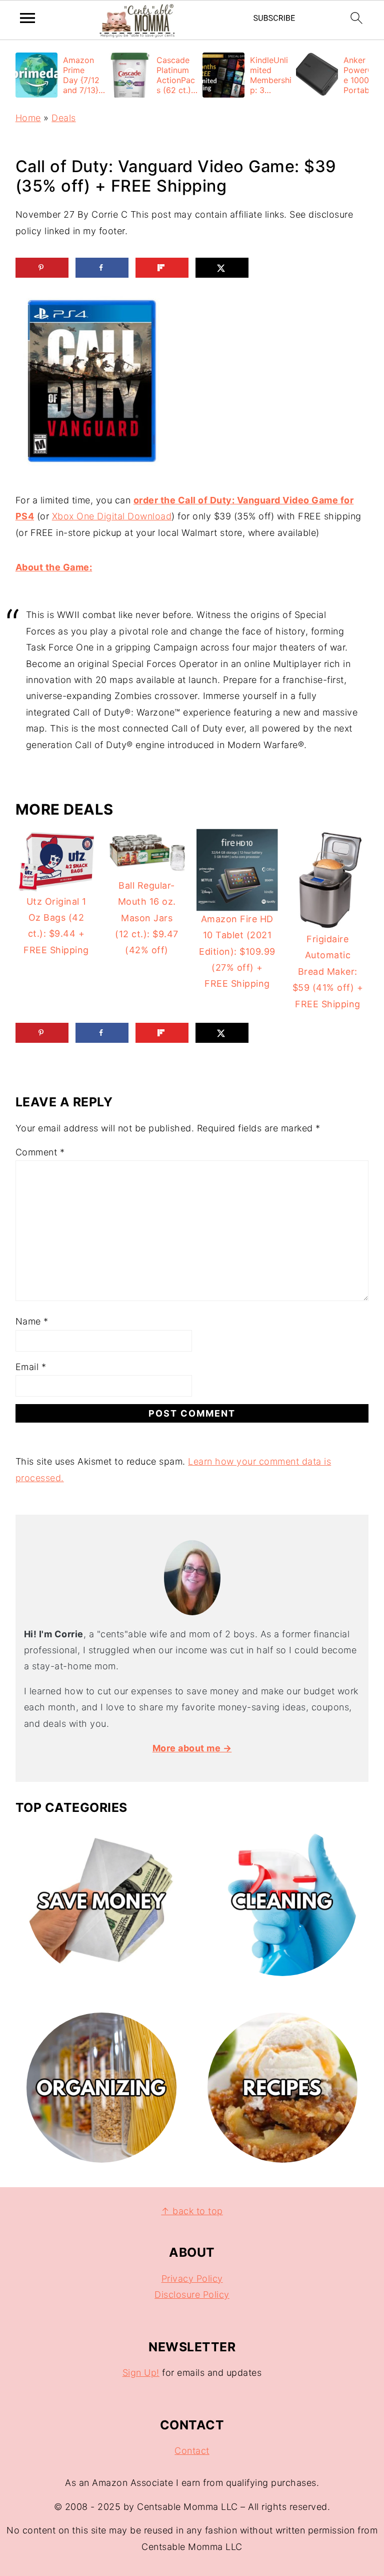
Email (31, 1367)
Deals (64, 118)
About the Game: (54, 567)
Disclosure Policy (192, 2295)
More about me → (192, 1748)
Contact (192, 2451)
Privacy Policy (192, 2279)
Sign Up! (141, 2373)
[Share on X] (222, 268)
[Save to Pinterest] (42, 268)
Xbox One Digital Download (112, 516)
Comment (40, 1152)
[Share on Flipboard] (162, 268)
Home (28, 118)
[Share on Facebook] (102, 268)
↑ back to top (192, 2211)
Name (32, 1321)
